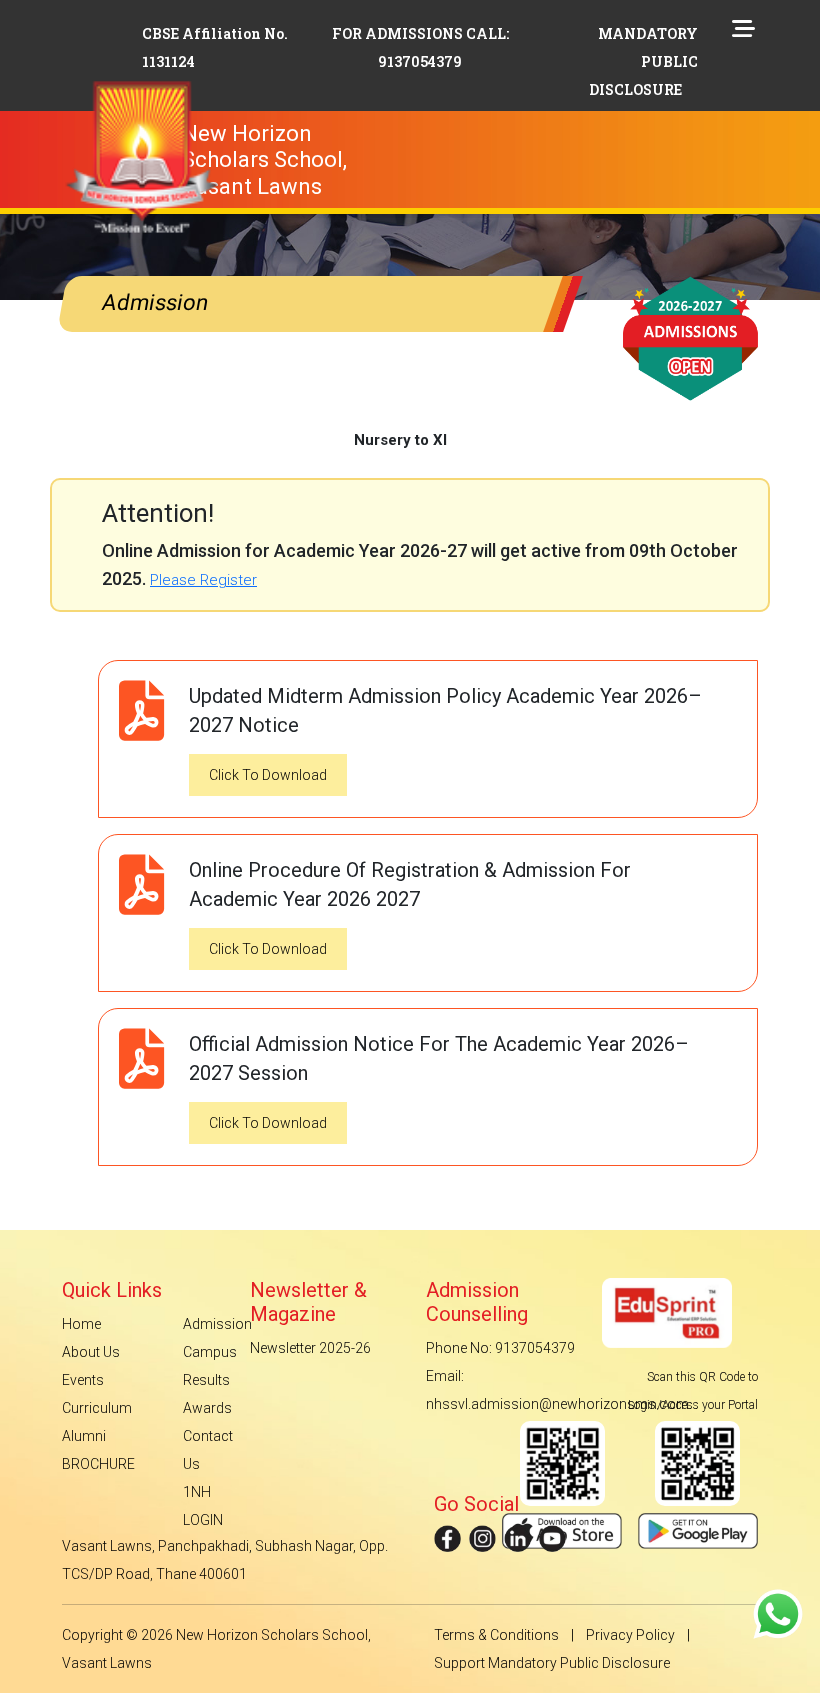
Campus (210, 1352)
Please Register (203, 580)
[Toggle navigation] (446, 127)
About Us (91, 1352)
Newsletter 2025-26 (310, 1348)
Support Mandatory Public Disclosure (552, 1663)
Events (83, 1380)
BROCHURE (98, 1464)
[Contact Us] (778, 1613)
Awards (207, 1408)
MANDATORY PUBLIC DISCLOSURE (643, 61)
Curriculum (97, 1408)
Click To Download (268, 775)
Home (81, 1324)
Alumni (84, 1436)
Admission (217, 1324)
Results (206, 1380)
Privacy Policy (630, 1635)
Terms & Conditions (496, 1635)
